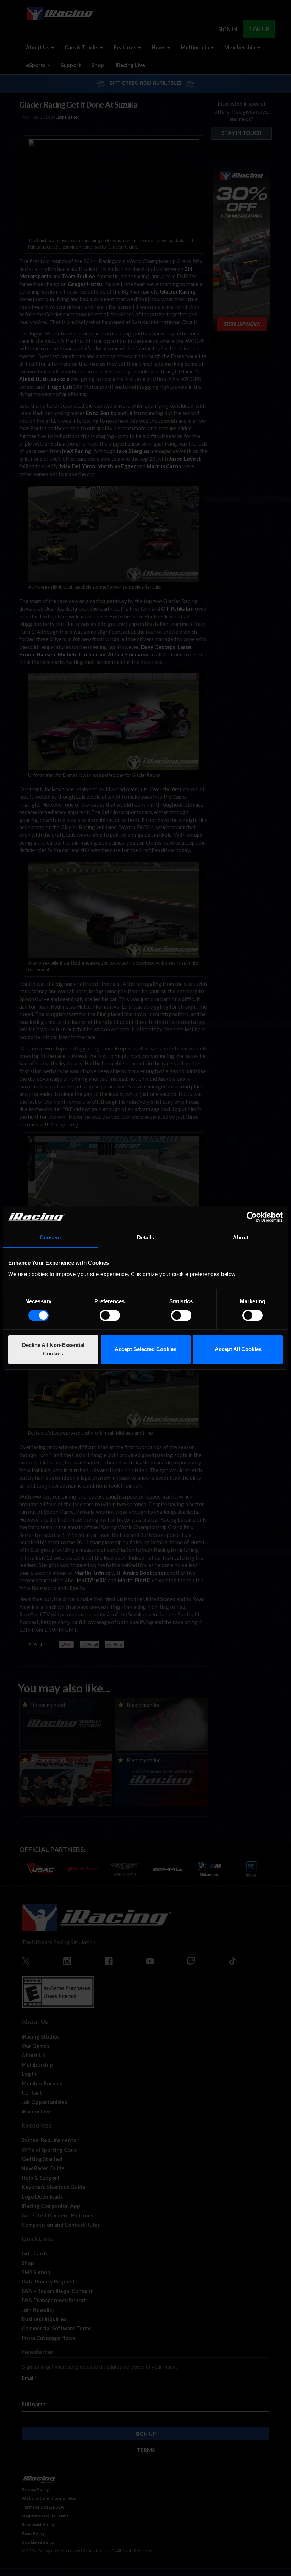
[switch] (110, 1315)
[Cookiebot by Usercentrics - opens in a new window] (252, 1217)
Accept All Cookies (238, 1349)
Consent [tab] (50, 1237)
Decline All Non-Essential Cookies (53, 1349)
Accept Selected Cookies (145, 1349)
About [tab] (241, 1237)
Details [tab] (146, 1237)
